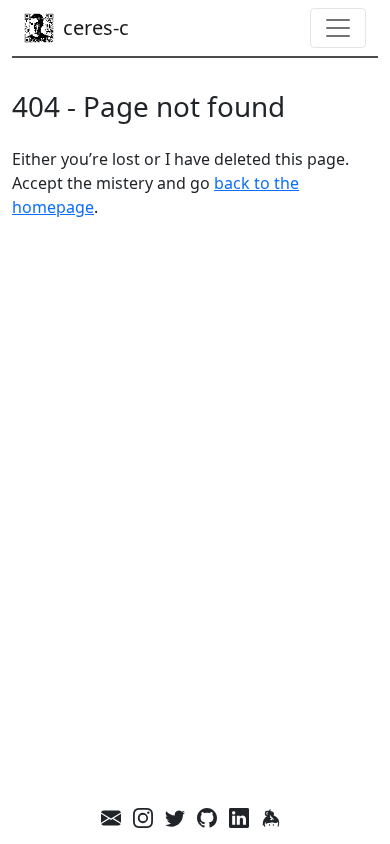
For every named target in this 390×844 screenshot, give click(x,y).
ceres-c (96, 27)
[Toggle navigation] (338, 28)
